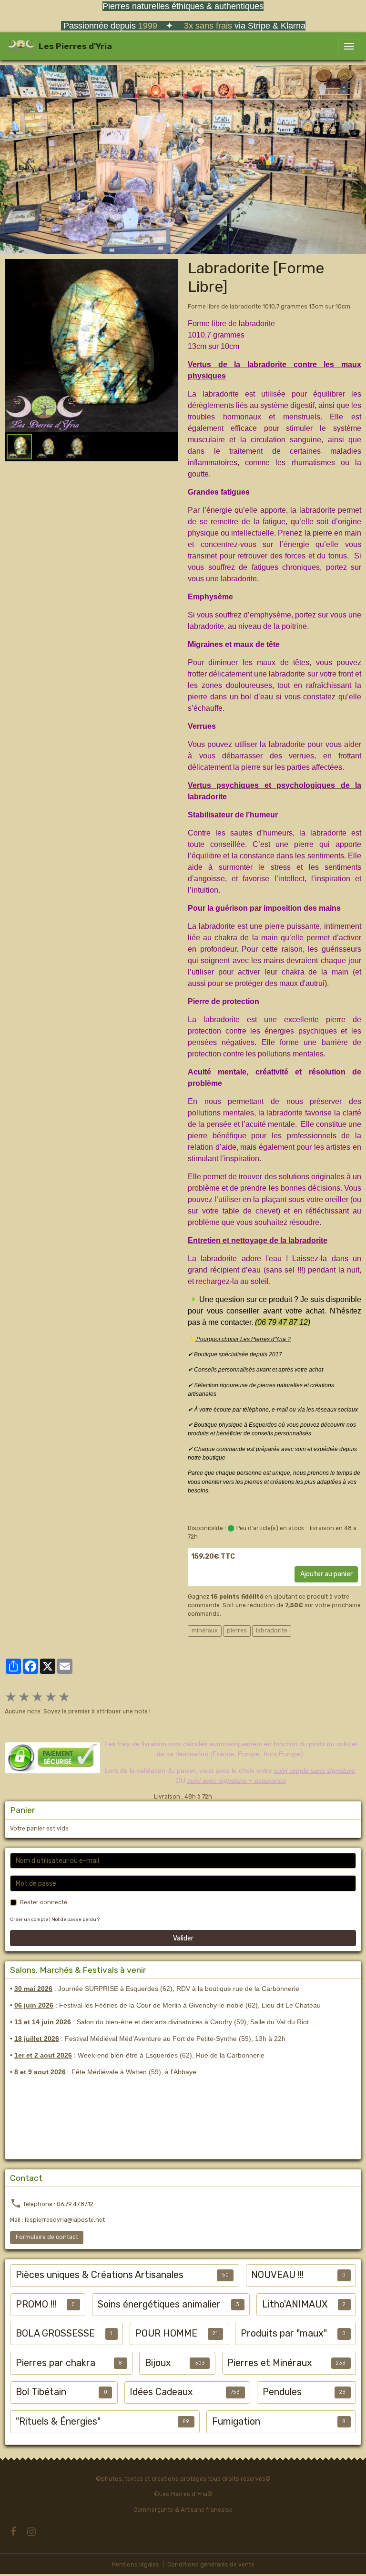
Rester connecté (44, 1902)
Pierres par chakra (56, 2363)
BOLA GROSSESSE (55, 2333)
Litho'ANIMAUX (295, 2304)
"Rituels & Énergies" (58, 2422)
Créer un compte (29, 1919)
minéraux (205, 1631)
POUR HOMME (166, 2333)
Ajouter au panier (326, 1574)
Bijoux (158, 2363)
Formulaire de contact (47, 2237)
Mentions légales (135, 2565)
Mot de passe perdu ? (76, 1919)
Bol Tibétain (41, 2392)
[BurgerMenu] (349, 46)
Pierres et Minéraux (270, 2363)
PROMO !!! (36, 2304)
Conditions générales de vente (211, 2565)
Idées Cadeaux (161, 2392)
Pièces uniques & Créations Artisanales (100, 2275)
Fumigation (236, 2422)
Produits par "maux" (284, 2333)
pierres (237, 1631)
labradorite (272, 1631)
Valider (183, 1938)
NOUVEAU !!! (277, 2275)
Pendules (282, 2392)
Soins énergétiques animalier (159, 2304)
